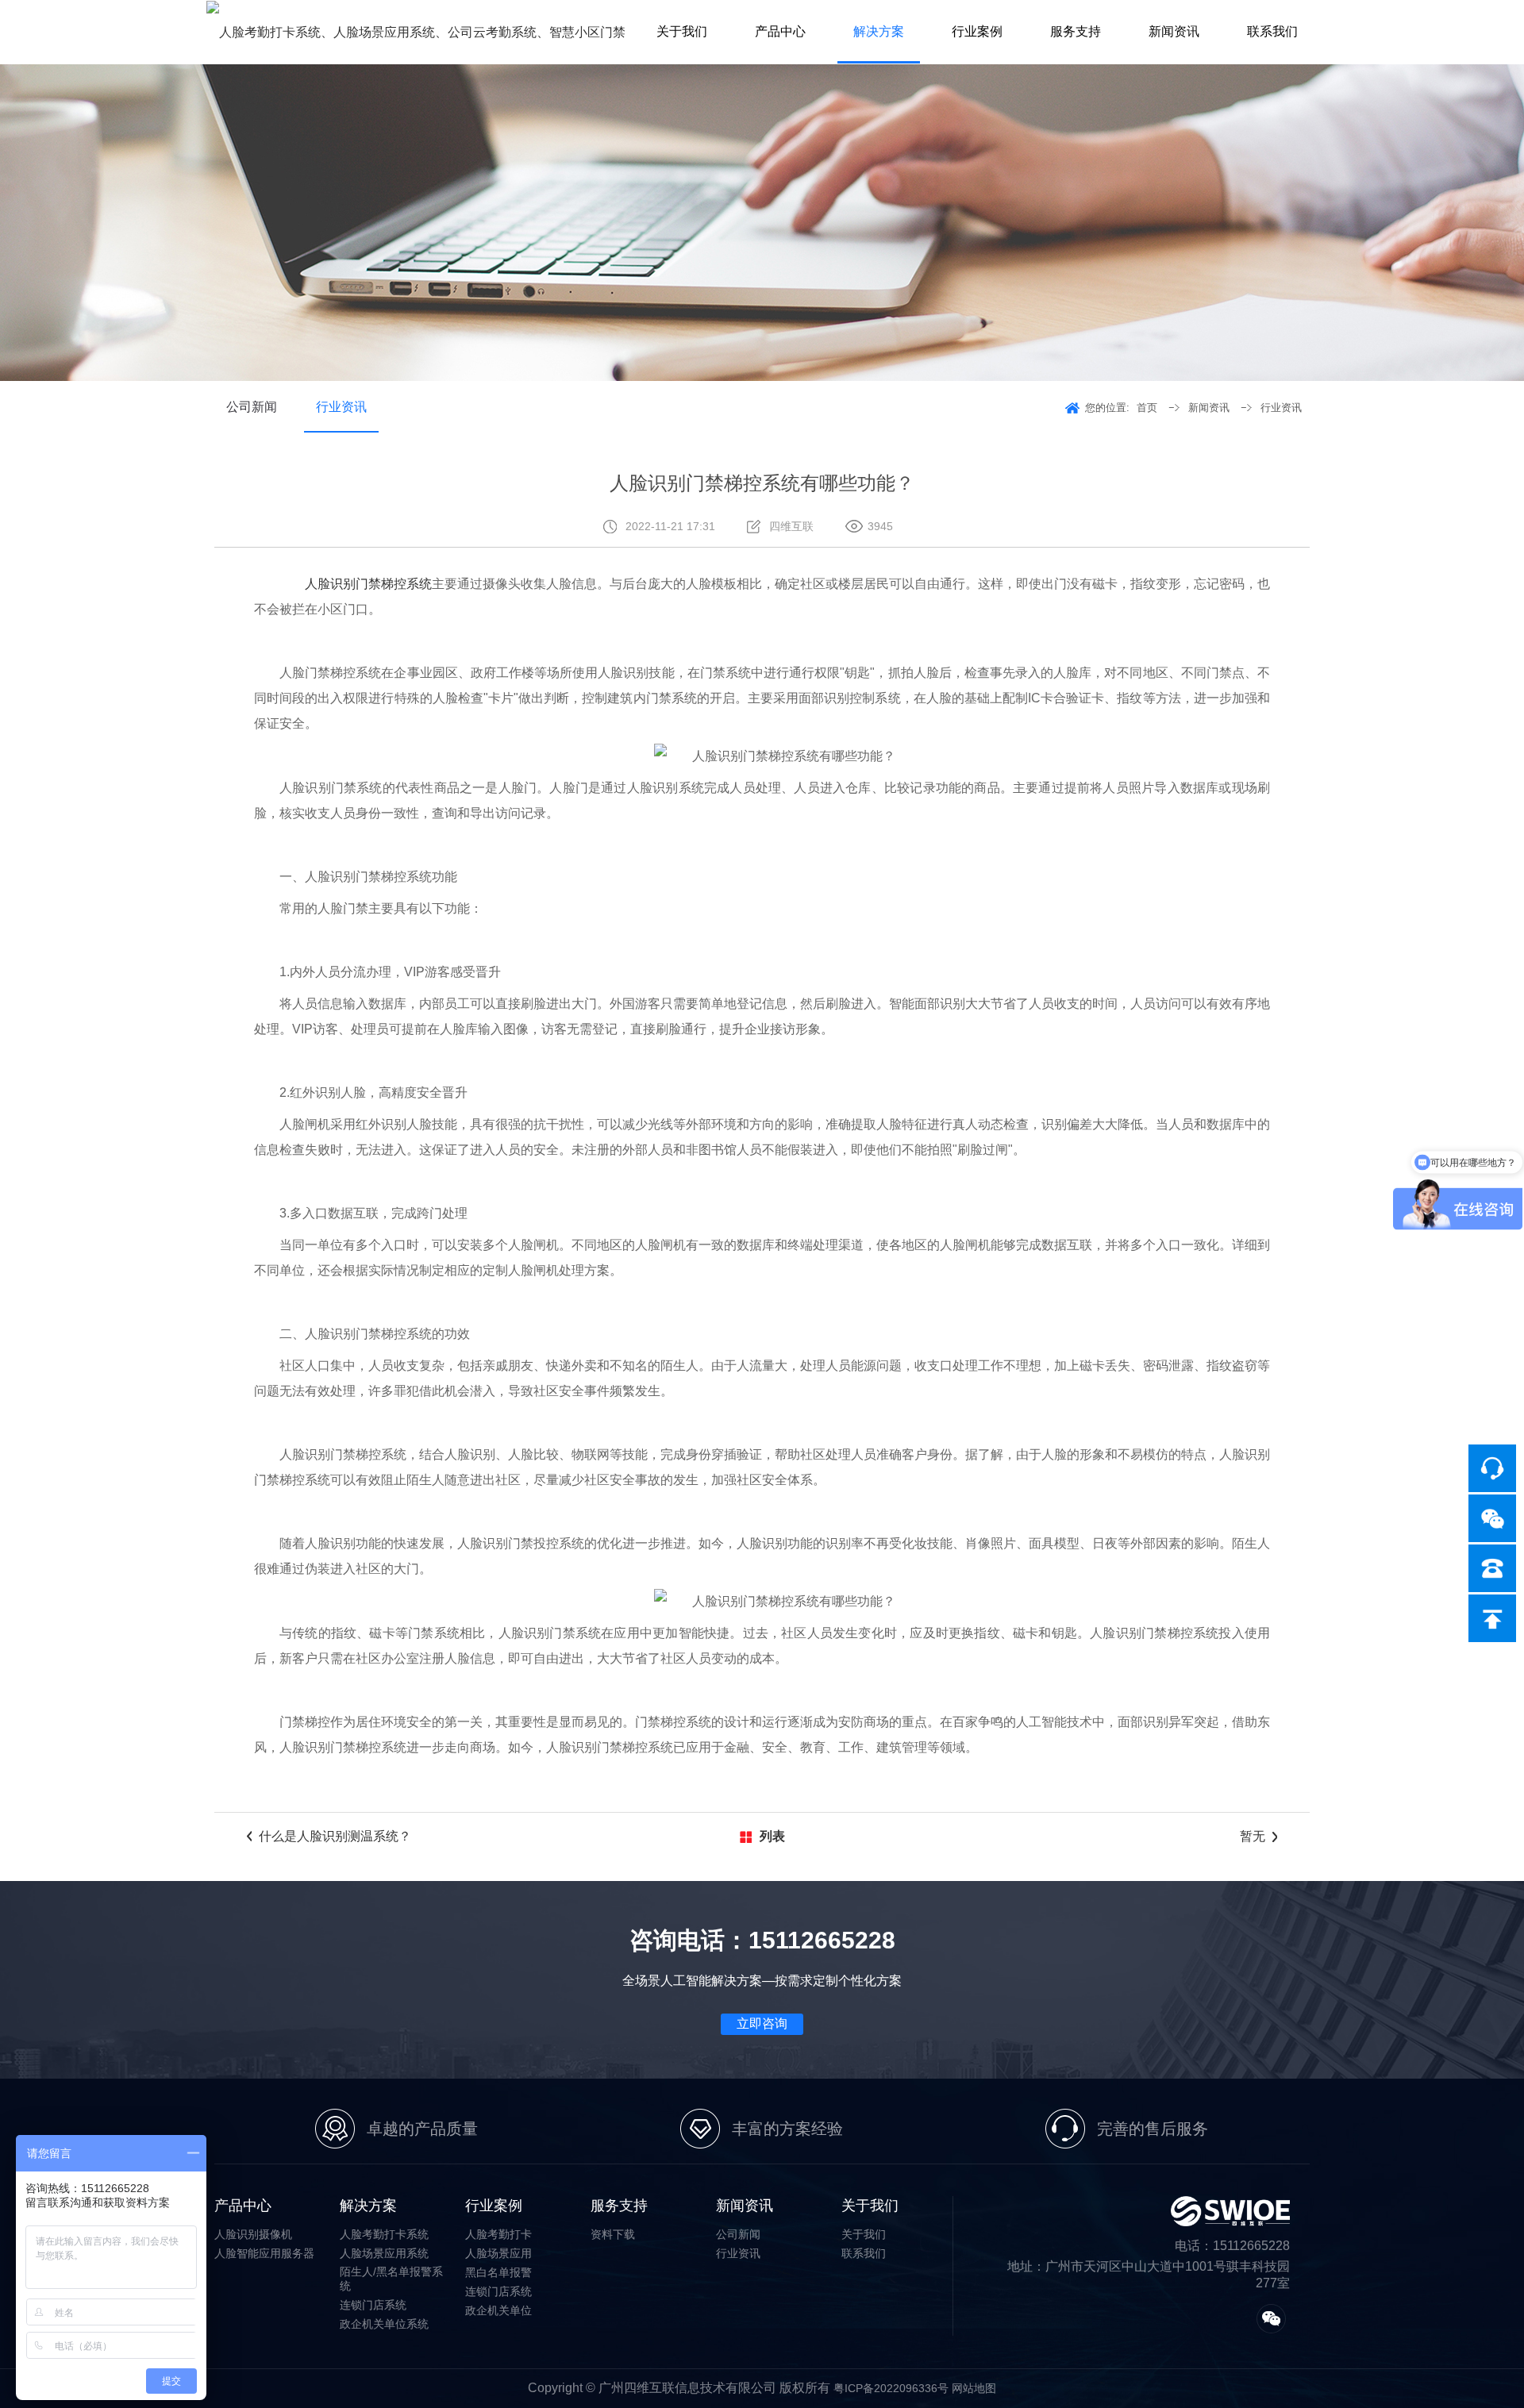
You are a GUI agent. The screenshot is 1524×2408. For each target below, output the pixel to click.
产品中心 (780, 31)
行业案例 (977, 31)
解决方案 (879, 31)
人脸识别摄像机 (253, 2234)
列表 (772, 1836)
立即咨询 (762, 2023)
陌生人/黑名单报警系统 (391, 2279)
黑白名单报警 (498, 2272)
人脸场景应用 (498, 2253)
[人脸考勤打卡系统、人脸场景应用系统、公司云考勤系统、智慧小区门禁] (416, 32)
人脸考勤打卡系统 (384, 2234)
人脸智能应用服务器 (264, 2253)
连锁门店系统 (373, 2305)
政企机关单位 (498, 2310)
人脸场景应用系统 (384, 2253)
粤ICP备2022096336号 (891, 2388)
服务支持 (1076, 31)
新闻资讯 (1174, 31)
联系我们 (1272, 31)
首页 (1147, 408)
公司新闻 (252, 407)
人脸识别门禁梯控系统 (368, 584)
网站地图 (974, 2388)
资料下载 (613, 2234)
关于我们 (682, 31)
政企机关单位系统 (384, 2324)
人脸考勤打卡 (498, 2234)
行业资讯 (341, 407)
